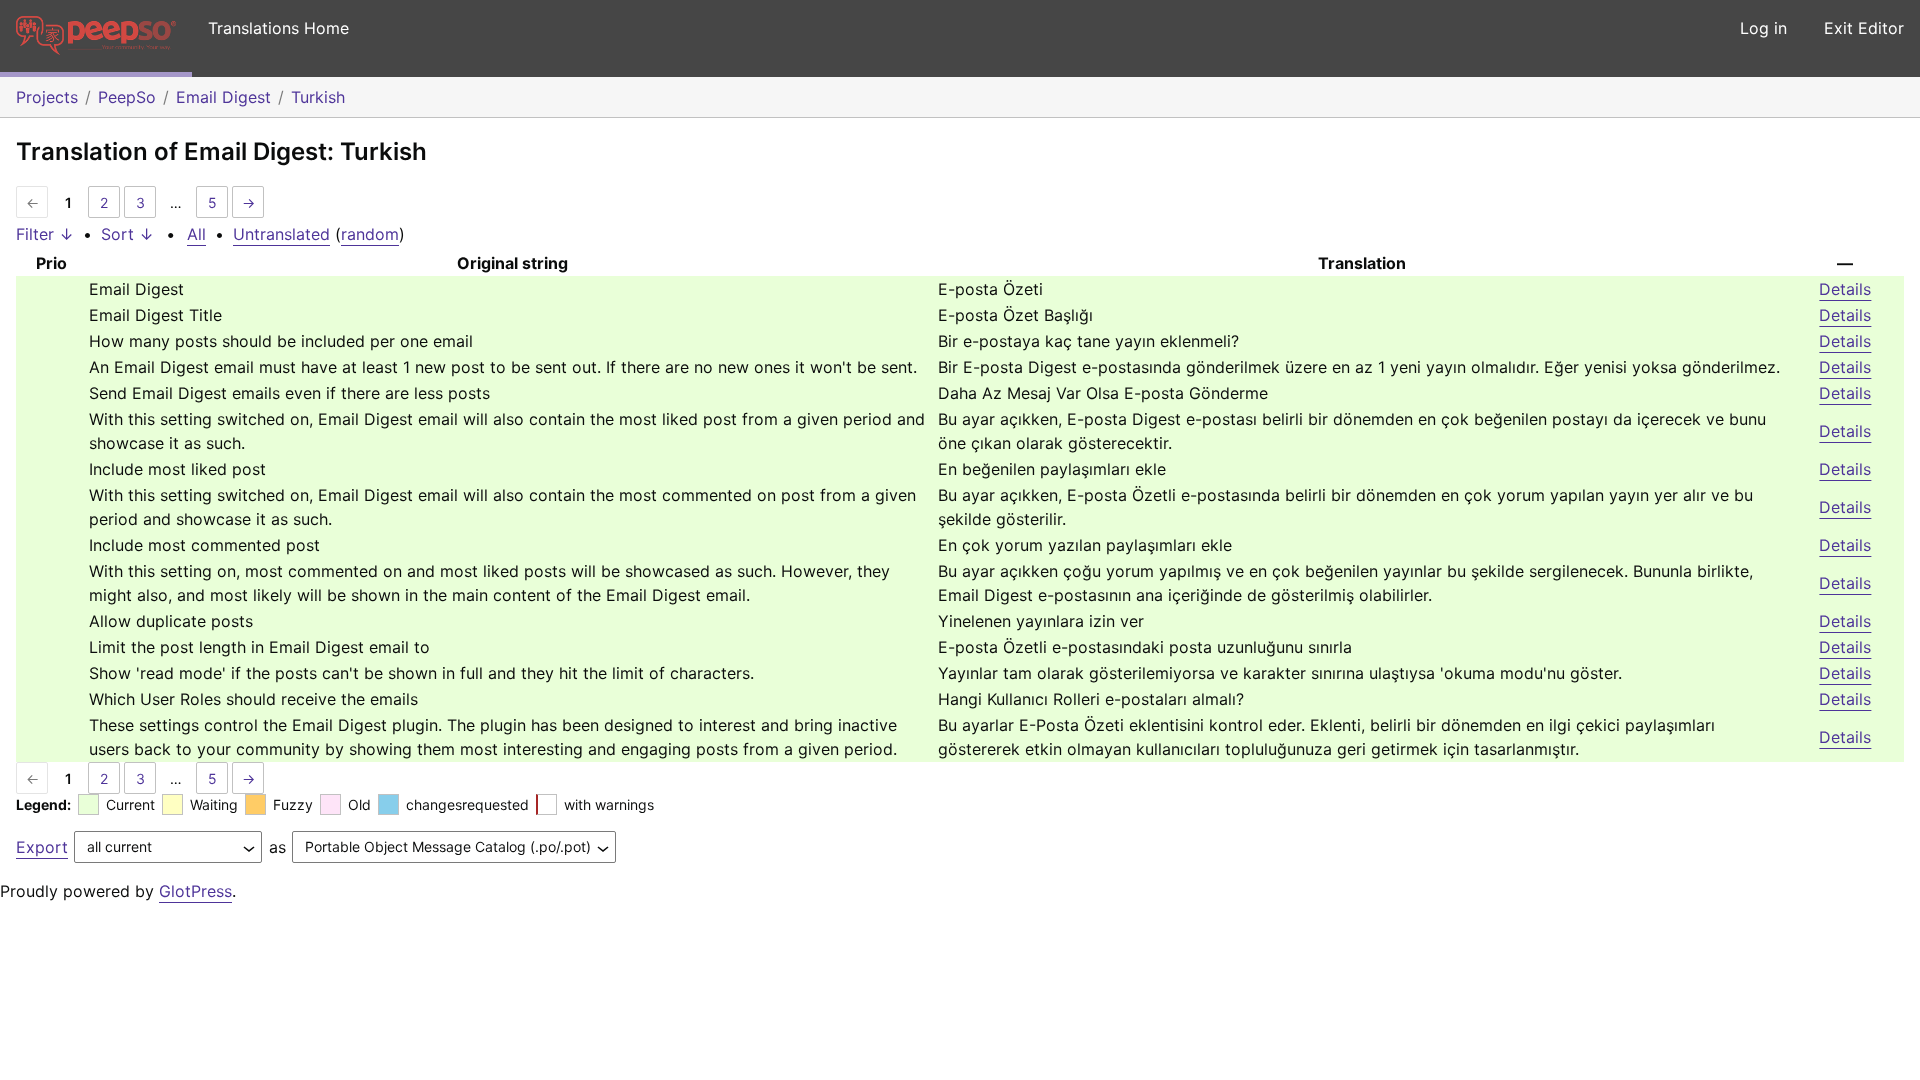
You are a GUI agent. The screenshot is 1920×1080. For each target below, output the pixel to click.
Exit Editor (1864, 28)
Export (42, 847)
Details (1845, 289)
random (370, 234)
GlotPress (195, 891)
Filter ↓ (45, 234)
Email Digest (223, 97)
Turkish (318, 97)
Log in (1763, 28)
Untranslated (281, 234)
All (196, 234)
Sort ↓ (127, 234)
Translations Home (278, 28)
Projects (47, 97)
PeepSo (127, 97)
